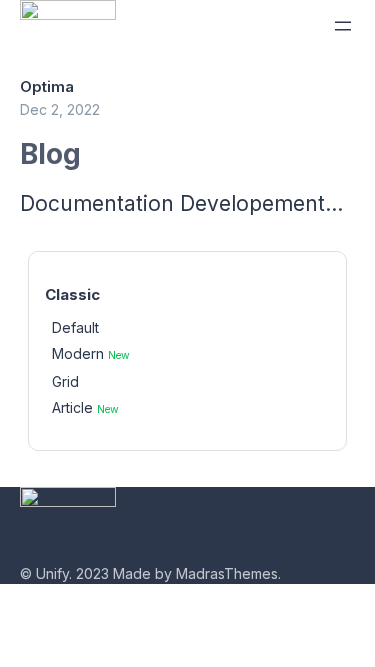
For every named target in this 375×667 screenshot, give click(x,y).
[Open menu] (343, 26)
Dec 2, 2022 (60, 109)
